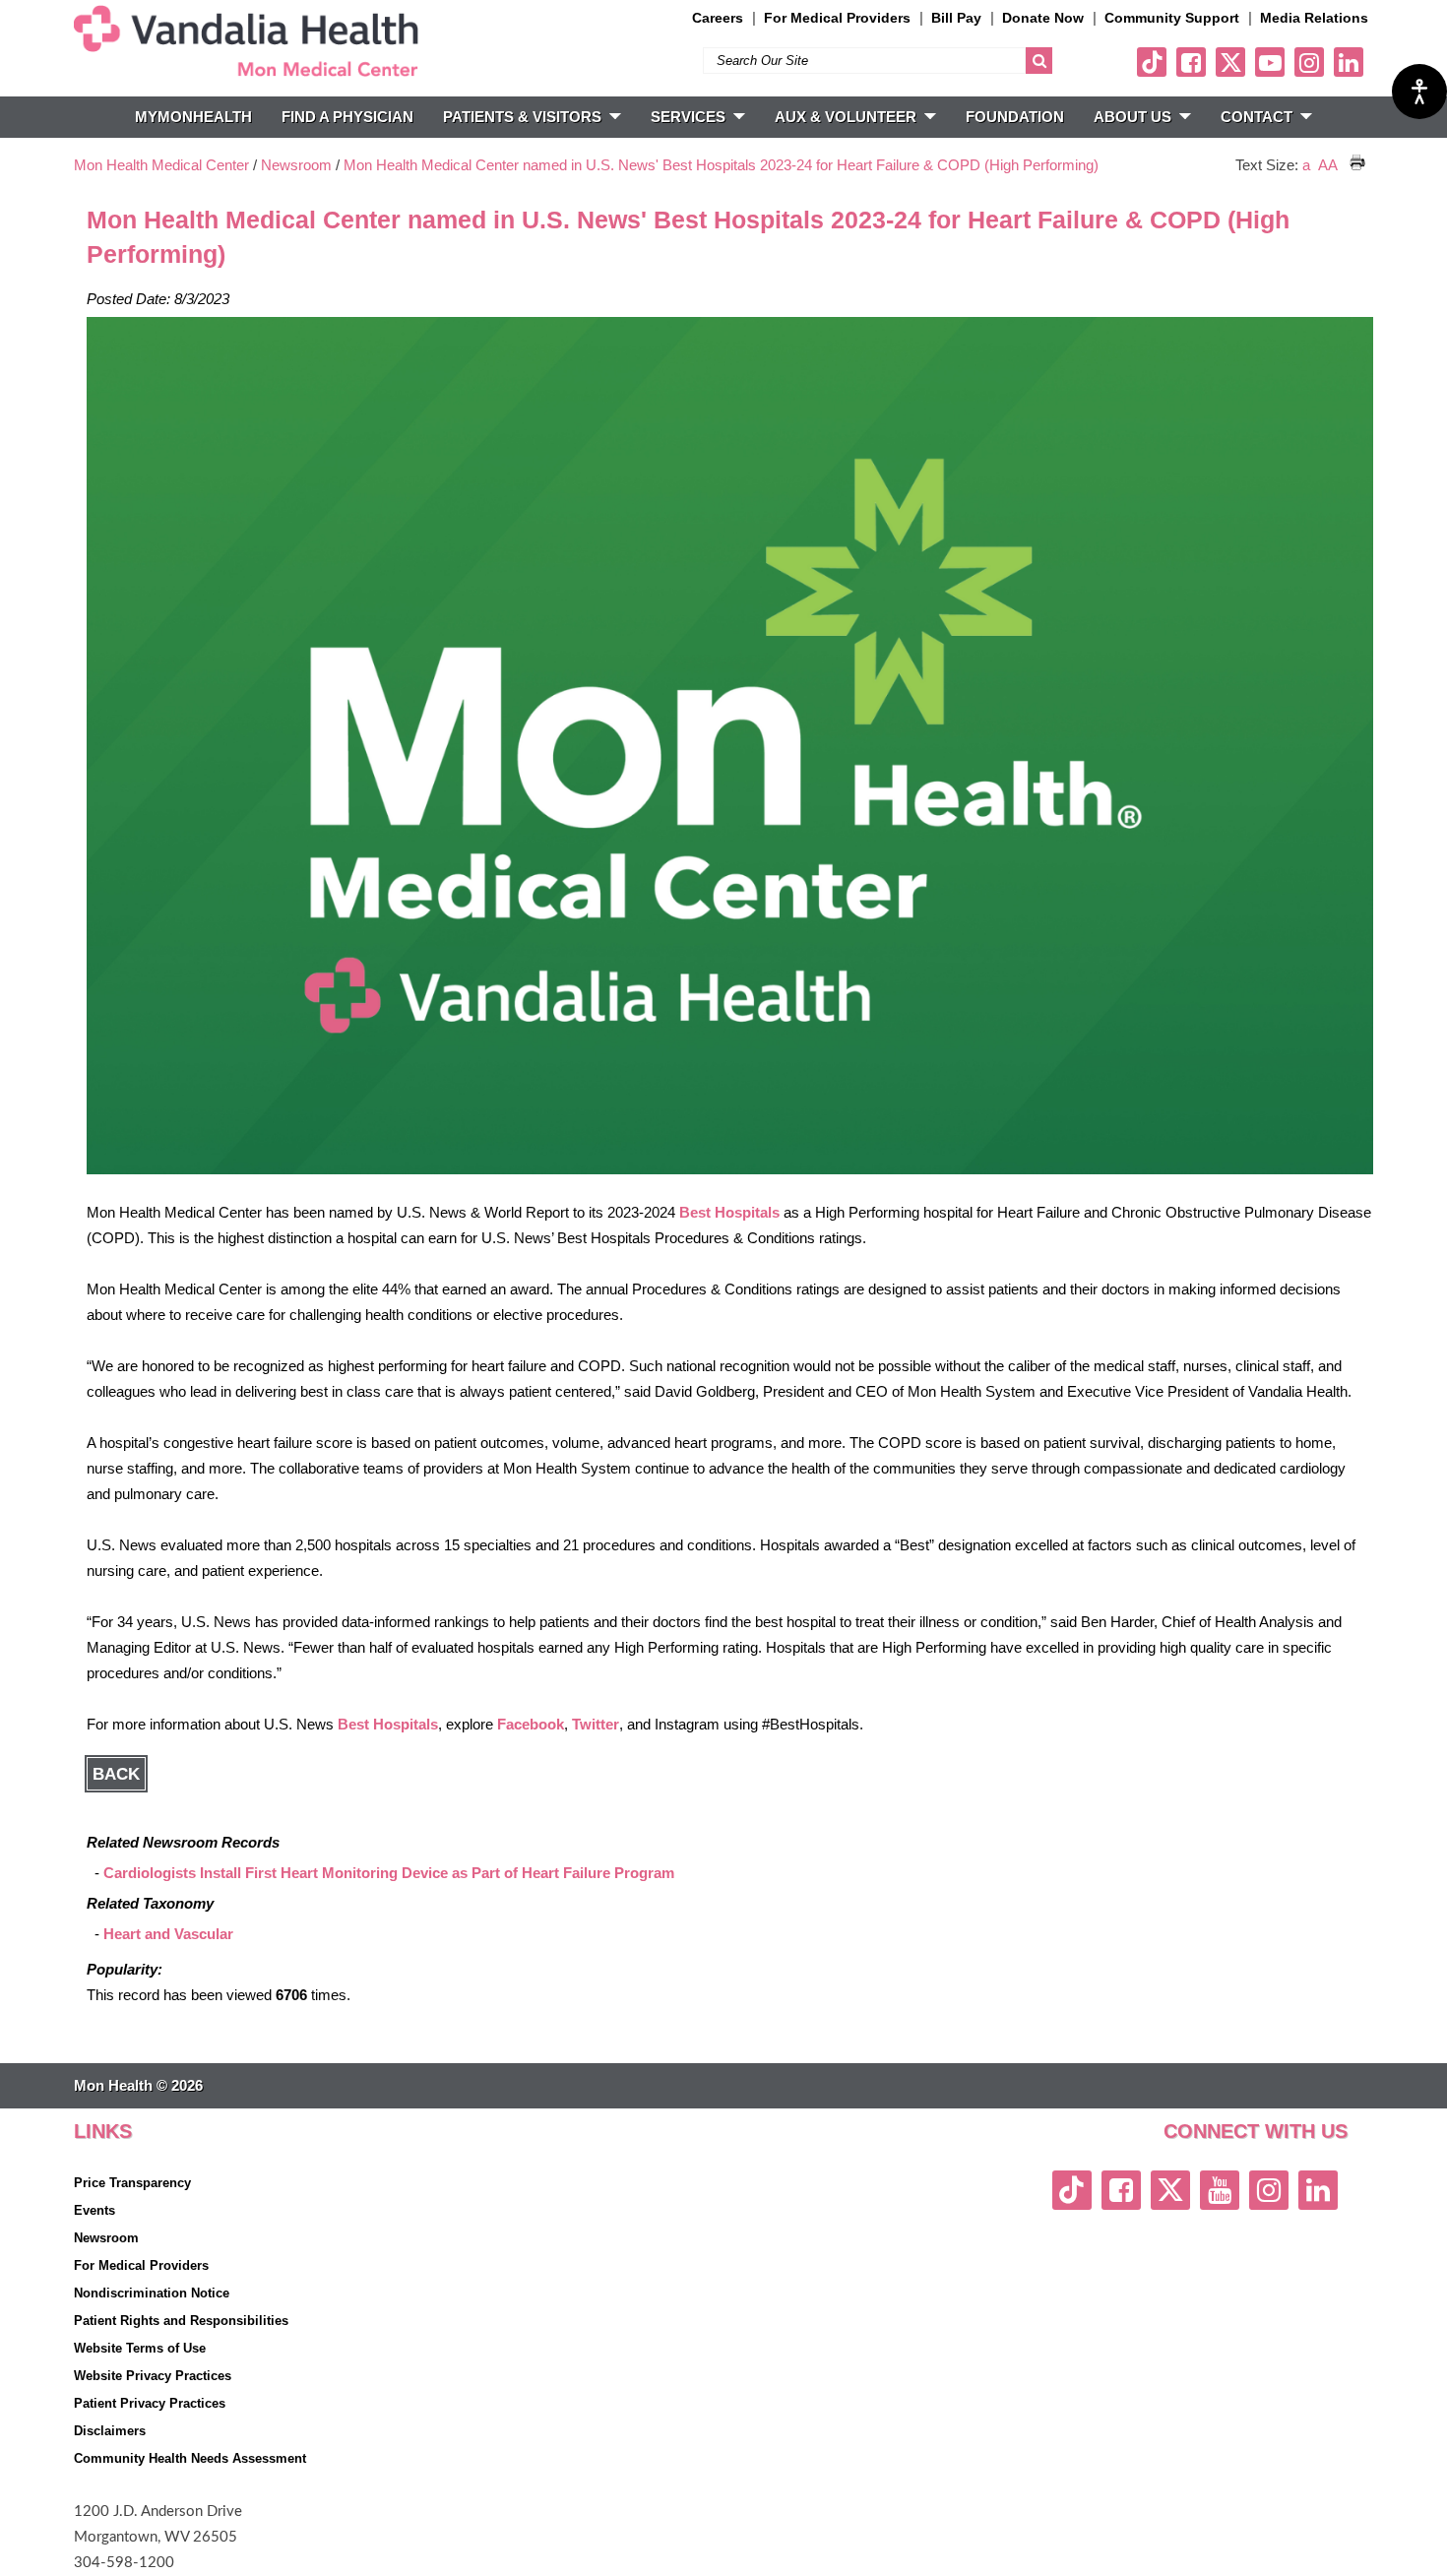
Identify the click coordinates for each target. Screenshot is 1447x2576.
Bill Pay (956, 18)
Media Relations (1314, 18)
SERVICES (688, 117)
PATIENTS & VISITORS (522, 117)
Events (94, 2210)
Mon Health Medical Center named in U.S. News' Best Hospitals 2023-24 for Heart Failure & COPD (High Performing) (721, 165)
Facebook (531, 1724)
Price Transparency (132, 2183)
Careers (718, 18)
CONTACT (1257, 117)
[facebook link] (1191, 62)
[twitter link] (1230, 62)
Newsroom (296, 165)
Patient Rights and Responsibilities (181, 2321)
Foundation (1015, 117)
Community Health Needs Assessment (190, 2458)
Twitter (596, 1724)
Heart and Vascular (168, 1934)
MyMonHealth (193, 117)
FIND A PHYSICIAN (347, 117)
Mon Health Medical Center (161, 165)
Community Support (1172, 18)
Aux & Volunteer (846, 117)
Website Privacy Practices (153, 2376)
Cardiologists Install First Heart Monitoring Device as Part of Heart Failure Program (389, 1873)
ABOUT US (1132, 117)
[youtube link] (1270, 62)
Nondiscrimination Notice (152, 2293)
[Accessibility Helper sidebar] (1419, 92)
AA (1328, 165)
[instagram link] (1309, 62)
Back (116, 1774)
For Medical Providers (837, 18)
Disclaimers (110, 2431)
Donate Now (1043, 18)
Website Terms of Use (140, 2348)
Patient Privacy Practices (150, 2403)
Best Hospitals (729, 1212)
